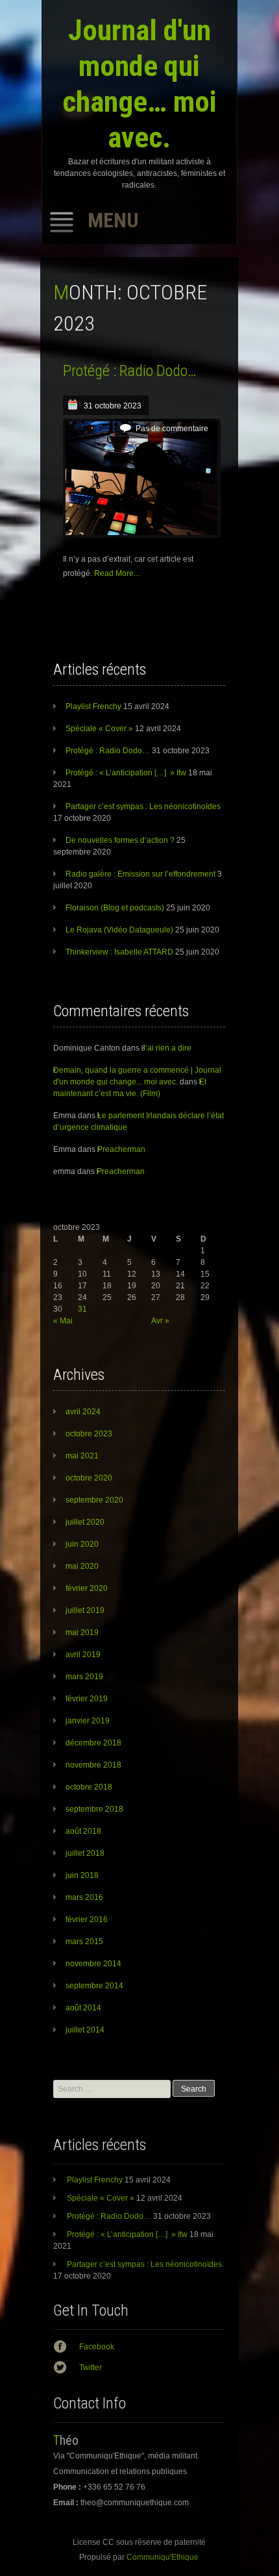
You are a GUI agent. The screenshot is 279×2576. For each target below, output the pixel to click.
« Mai (63, 1321)
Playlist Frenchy (93, 707)
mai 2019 (82, 1632)
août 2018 (83, 1831)
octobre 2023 (89, 1434)
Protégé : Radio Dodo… (130, 371)
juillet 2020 (85, 1522)
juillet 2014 (85, 2030)
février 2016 (87, 1919)
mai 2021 (82, 1456)
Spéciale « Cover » (99, 729)
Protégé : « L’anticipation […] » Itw (126, 773)
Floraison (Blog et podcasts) (115, 908)
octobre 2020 (89, 1478)
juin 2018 (82, 1875)
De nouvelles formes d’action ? (120, 840)
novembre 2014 (93, 1964)
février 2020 (87, 1588)
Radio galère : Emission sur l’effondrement (140, 874)
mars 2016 (84, 1897)
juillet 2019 (85, 1610)
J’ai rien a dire (166, 1048)
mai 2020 (82, 1566)
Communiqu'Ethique (163, 2557)
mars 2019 (84, 1677)
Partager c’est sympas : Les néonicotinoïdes (143, 807)
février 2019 (87, 1699)
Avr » (160, 1321)
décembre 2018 (93, 1743)
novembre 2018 (93, 1765)
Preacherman (121, 1149)
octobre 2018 (89, 1787)
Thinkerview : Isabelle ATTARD (119, 952)
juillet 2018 (85, 1853)
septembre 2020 (94, 1500)
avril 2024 (83, 1412)
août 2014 (83, 2008)
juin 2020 (82, 1544)
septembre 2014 (94, 1986)
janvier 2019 (88, 1721)
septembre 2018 (94, 1809)
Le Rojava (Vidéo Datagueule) (119, 930)
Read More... (117, 573)
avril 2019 (83, 1655)
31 (82, 1309)
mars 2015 (84, 1942)
